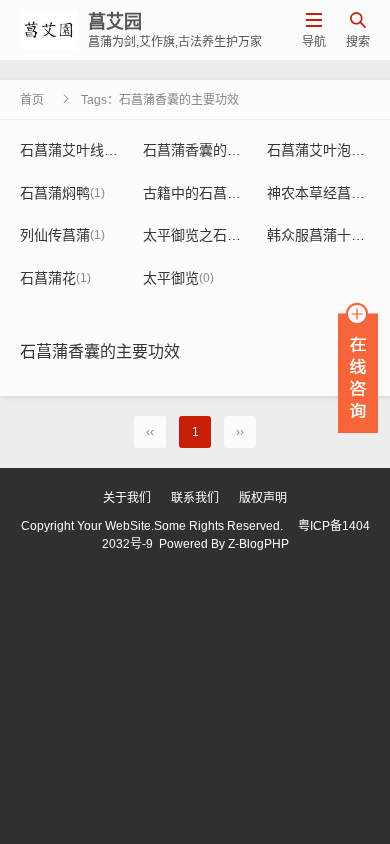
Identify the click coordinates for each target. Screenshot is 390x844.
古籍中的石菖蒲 (199, 193)
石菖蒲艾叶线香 (76, 150)
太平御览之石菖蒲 (206, 235)
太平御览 (178, 278)
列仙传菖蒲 (62, 235)
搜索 (358, 30)
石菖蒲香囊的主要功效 (220, 150)
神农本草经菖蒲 (323, 193)
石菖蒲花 (55, 278)
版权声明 (263, 498)
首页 (32, 100)
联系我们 (195, 498)
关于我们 (127, 498)
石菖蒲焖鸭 (62, 193)
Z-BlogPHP (258, 544)
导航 (314, 30)
